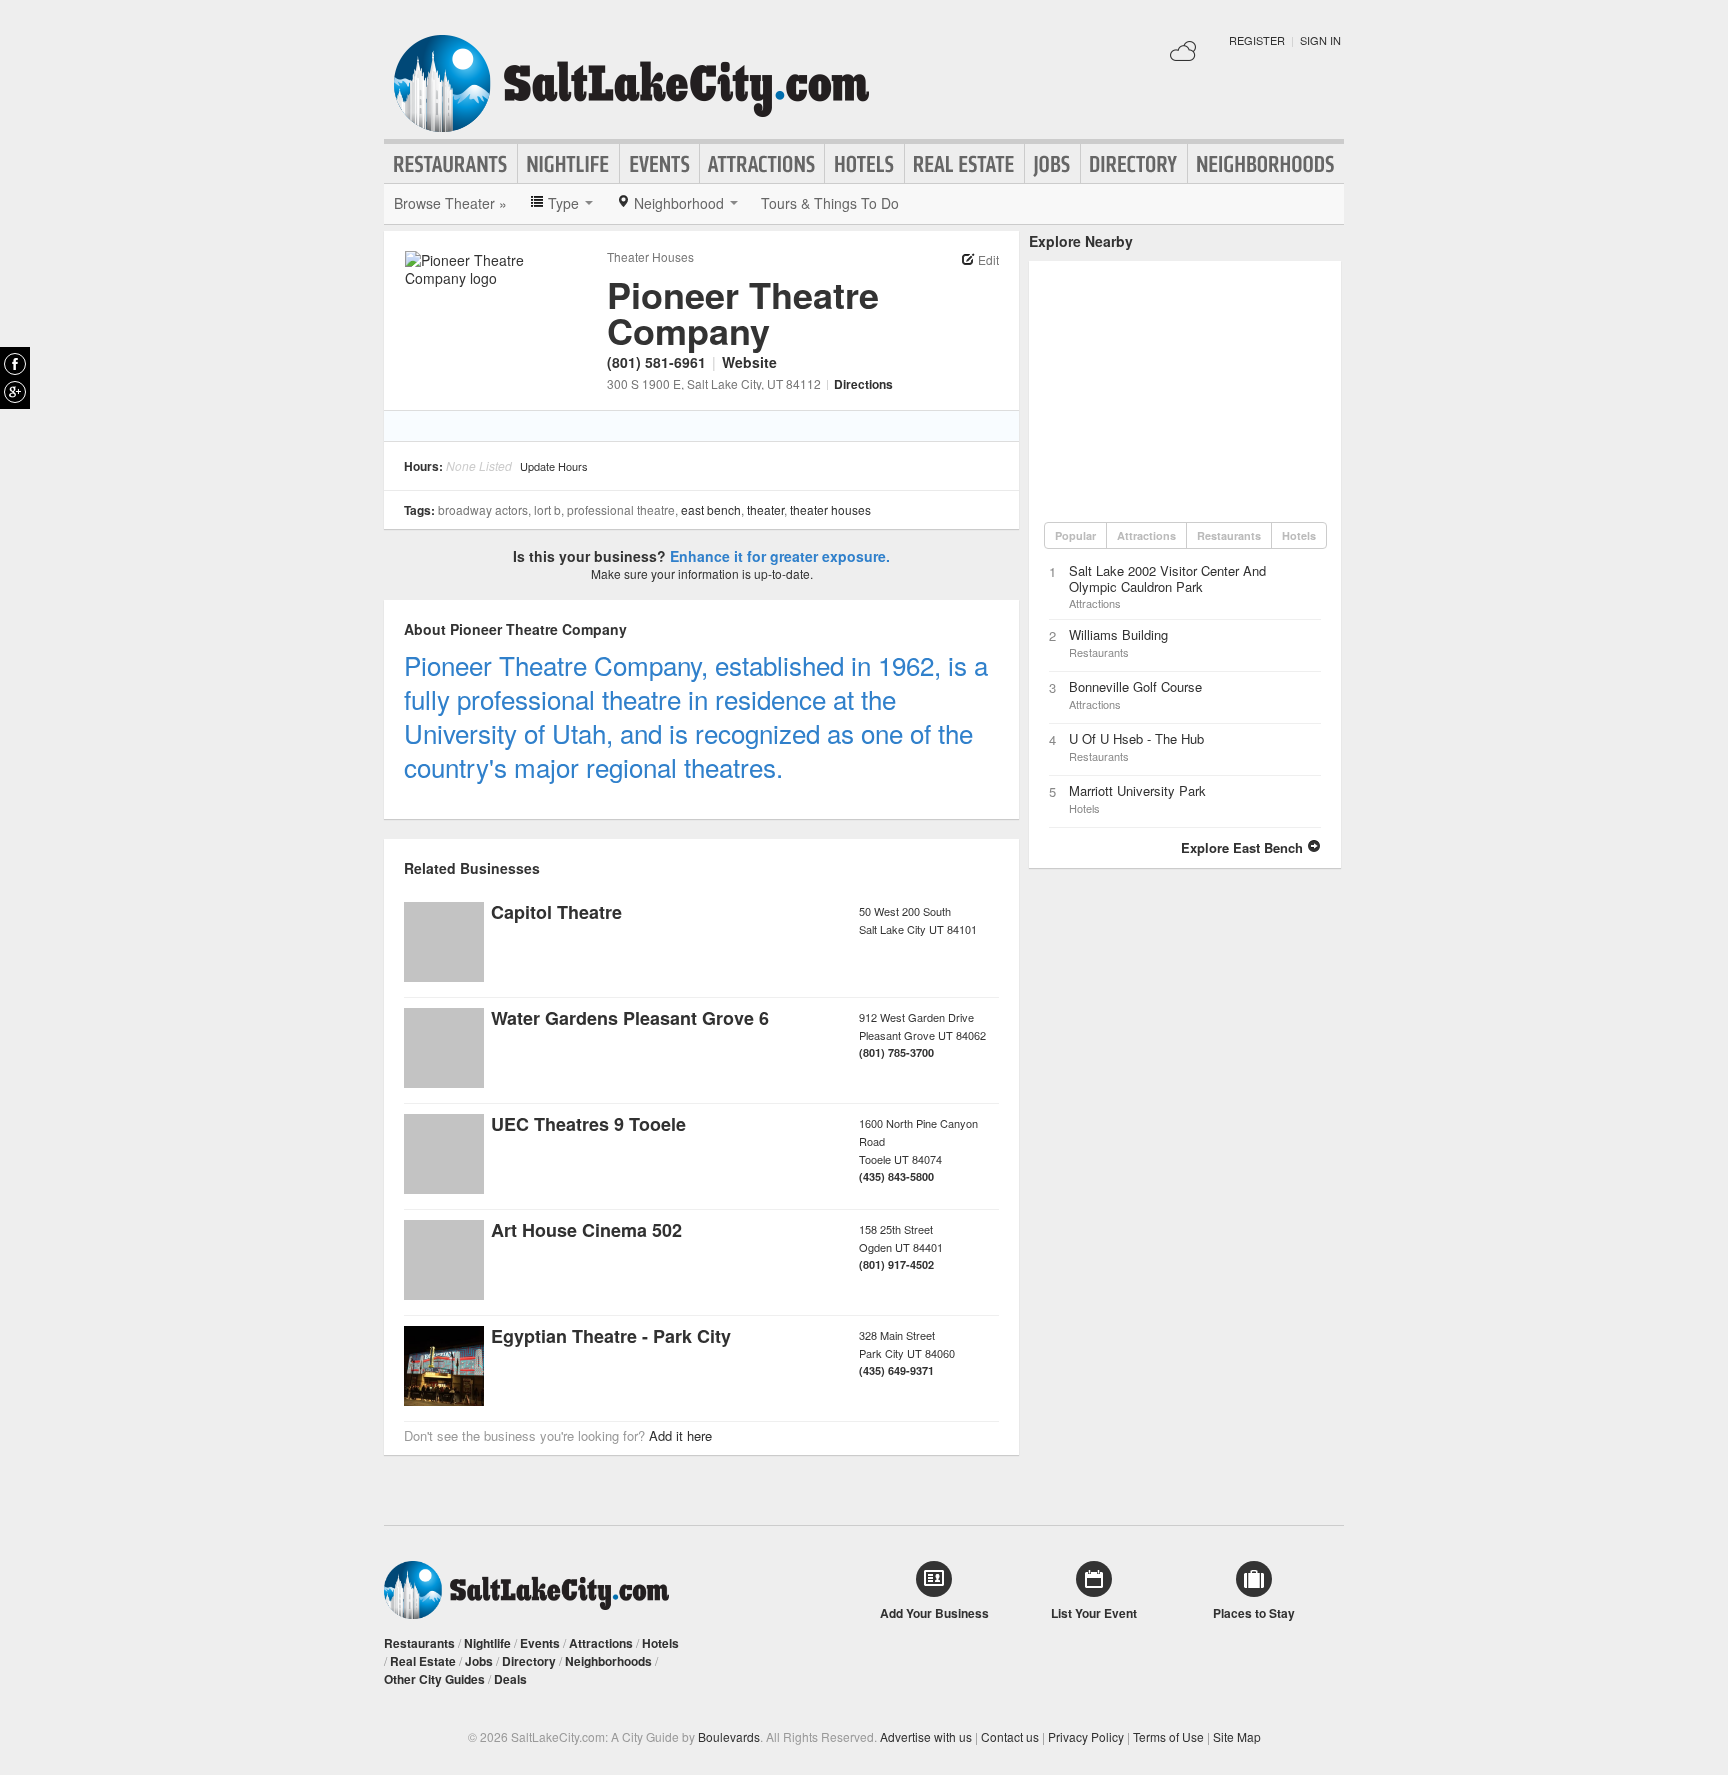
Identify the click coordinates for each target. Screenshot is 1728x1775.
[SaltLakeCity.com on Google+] (15, 392)
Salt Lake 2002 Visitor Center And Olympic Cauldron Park (1167, 578)
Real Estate (964, 164)
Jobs (1052, 164)
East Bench (711, 509)
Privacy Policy (1086, 1736)
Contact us (1010, 1736)
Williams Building (1118, 634)
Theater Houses (650, 256)
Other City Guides (434, 1679)
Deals (510, 1679)
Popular (1075, 535)
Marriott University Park (1137, 790)
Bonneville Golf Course (1135, 686)
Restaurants (451, 164)
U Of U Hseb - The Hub (1136, 738)
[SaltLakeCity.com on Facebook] (15, 364)
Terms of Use (1168, 1736)
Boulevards (729, 1736)
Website (749, 362)
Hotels (864, 164)
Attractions (762, 164)
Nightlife (568, 164)
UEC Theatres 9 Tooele (588, 1124)
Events (659, 164)
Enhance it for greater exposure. (780, 556)
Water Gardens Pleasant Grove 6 (630, 1018)
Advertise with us (926, 1736)
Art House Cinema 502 (586, 1230)
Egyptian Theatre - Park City (611, 1336)
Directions (863, 384)
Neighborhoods (1266, 164)
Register (1257, 40)
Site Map (1237, 1736)
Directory (1134, 164)
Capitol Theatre (556, 912)
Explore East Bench (1244, 847)
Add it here (680, 1435)
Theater (765, 509)
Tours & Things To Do (830, 203)
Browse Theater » (450, 203)
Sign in (1320, 40)
